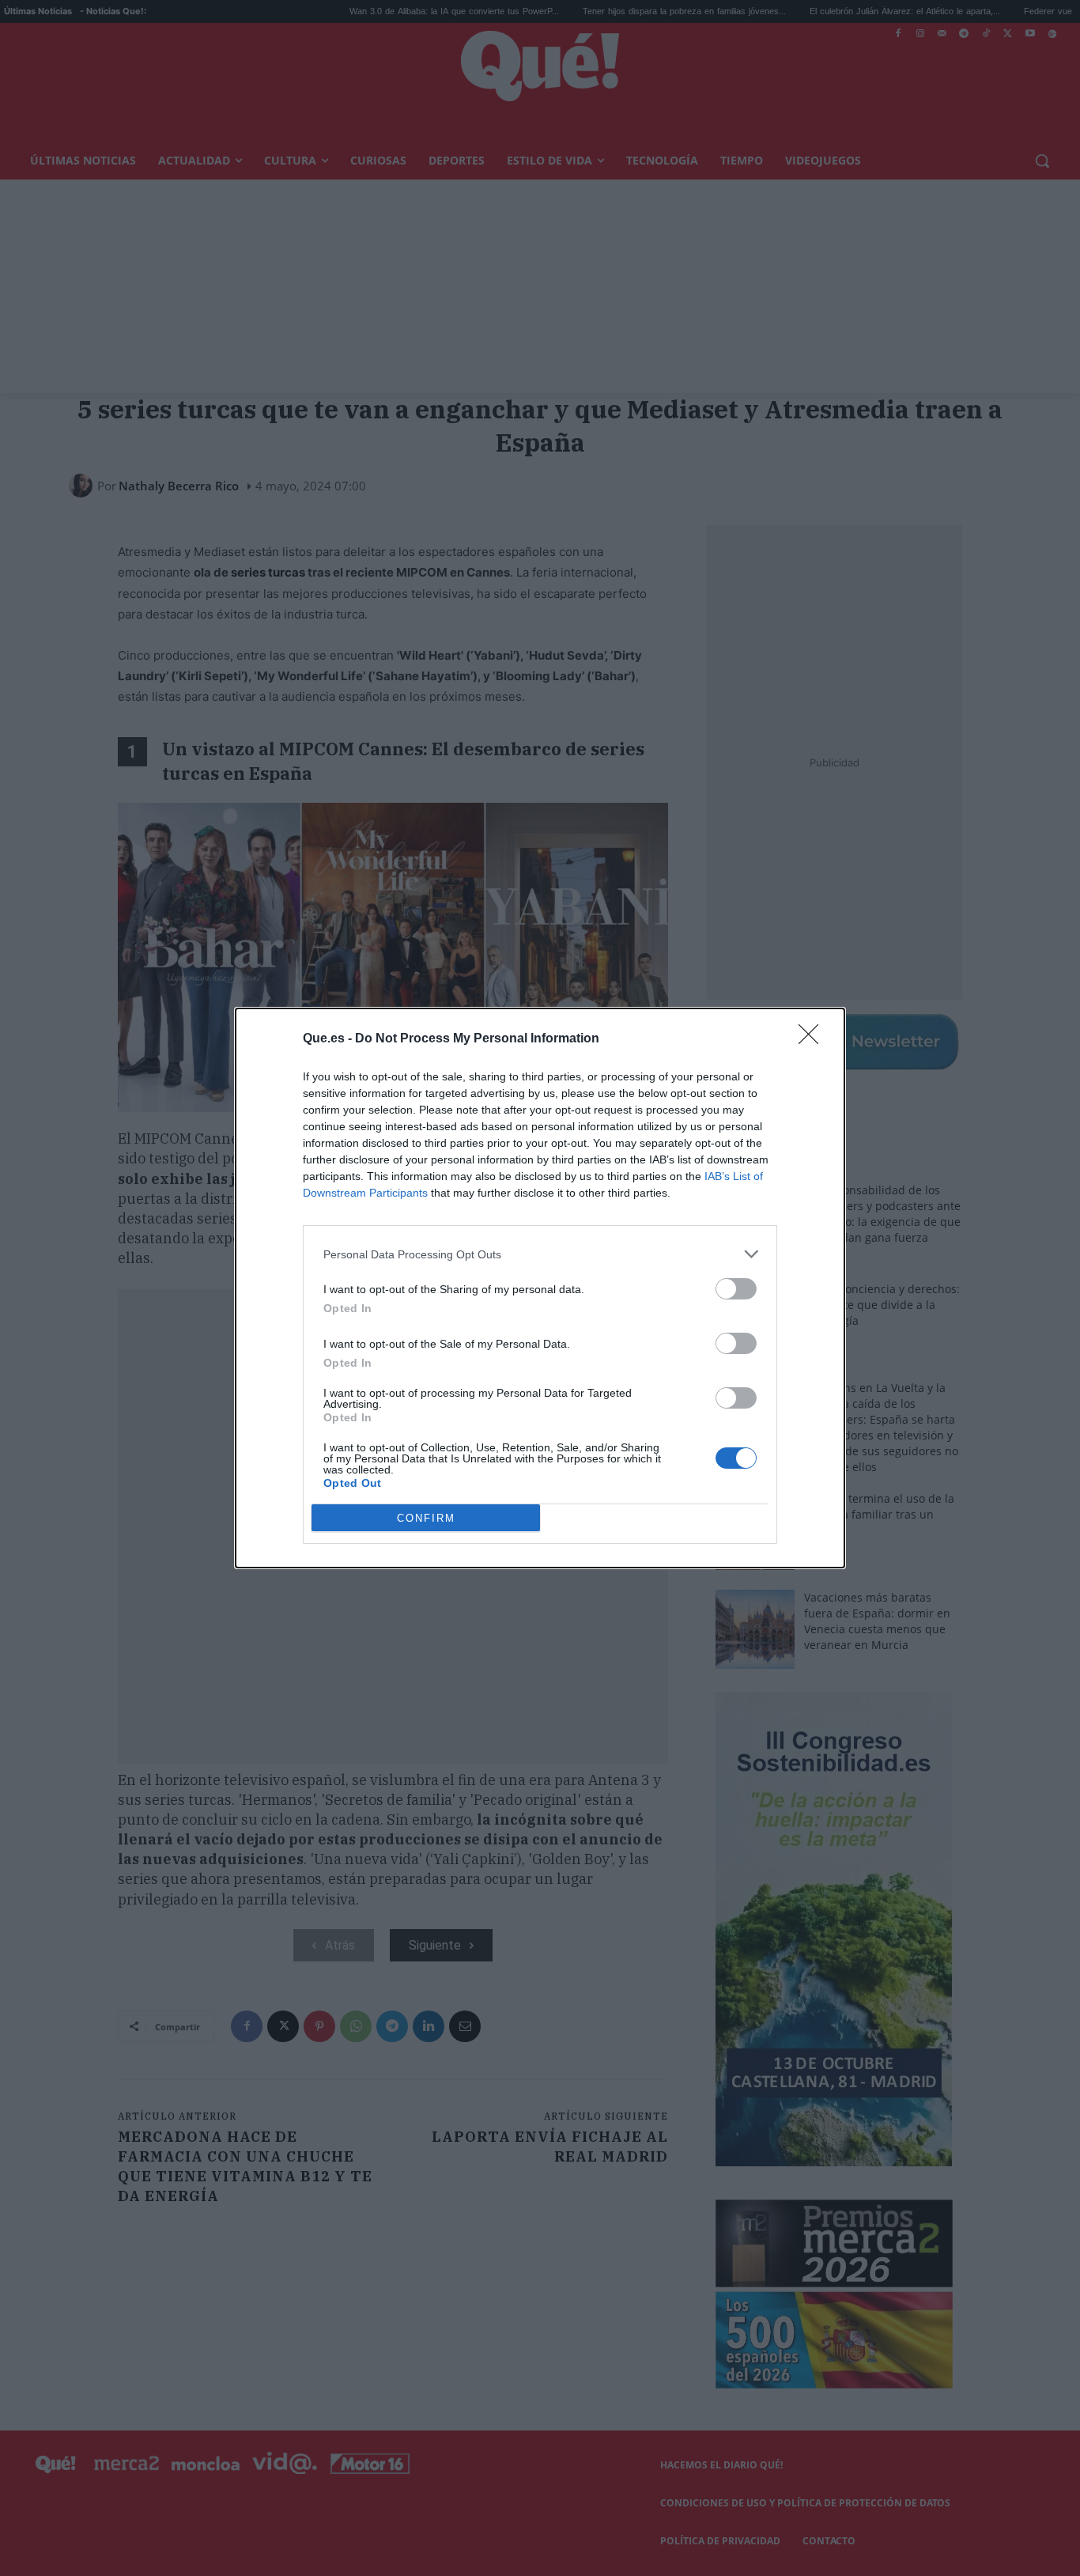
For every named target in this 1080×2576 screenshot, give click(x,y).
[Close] (814, 1039)
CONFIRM (426, 1518)
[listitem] (540, 1254)
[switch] (736, 1289)
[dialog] (540, 1288)
